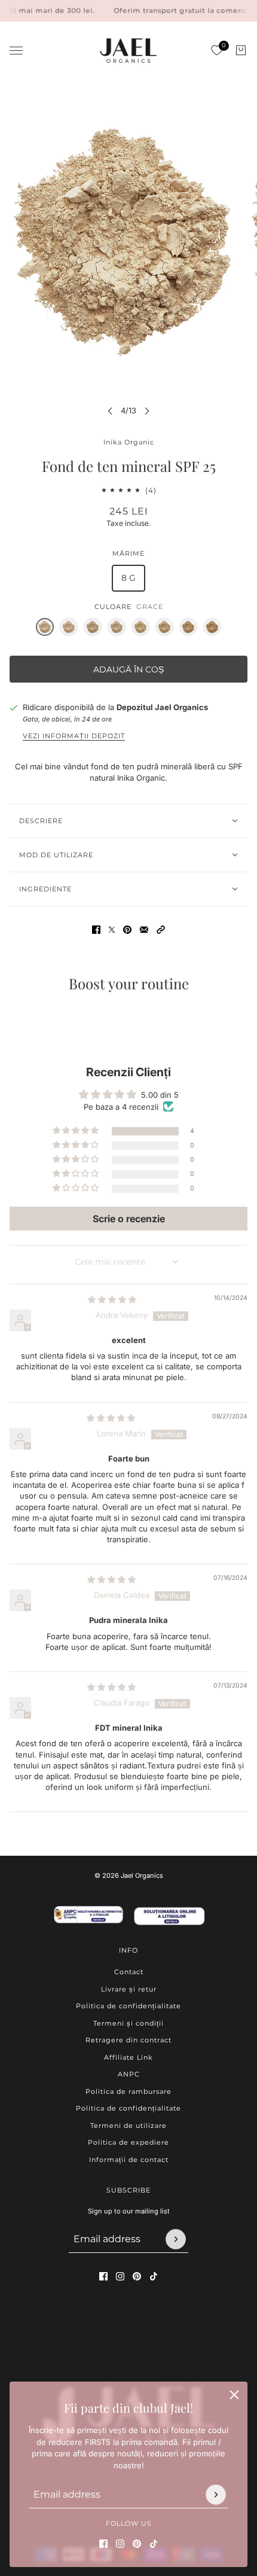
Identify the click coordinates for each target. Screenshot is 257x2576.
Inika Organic (129, 442)
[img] (112, 1299)
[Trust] (164, 627)
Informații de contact (129, 2160)
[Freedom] (188, 627)
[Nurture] (117, 627)
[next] (147, 411)
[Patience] (140, 627)
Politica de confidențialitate (128, 2006)
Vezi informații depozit (74, 736)
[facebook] (103, 2543)
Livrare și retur (129, 1989)
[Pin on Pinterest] (127, 930)
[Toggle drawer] (16, 51)
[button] (161, 930)
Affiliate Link (128, 2057)
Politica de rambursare (128, 2091)
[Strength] (93, 627)
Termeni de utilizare (128, 2126)
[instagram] (120, 2543)
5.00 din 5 (160, 1095)
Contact (129, 1972)
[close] (234, 2395)
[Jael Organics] (128, 51)
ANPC (129, 2074)
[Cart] (241, 50)
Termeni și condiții (128, 2023)
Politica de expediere (128, 2142)
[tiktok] (154, 2543)
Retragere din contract (128, 2040)
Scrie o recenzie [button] (129, 1219)
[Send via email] (144, 930)
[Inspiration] (212, 627)
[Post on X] (112, 930)
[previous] (110, 411)
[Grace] (45, 627)
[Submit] (216, 2494)
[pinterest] (137, 2543)
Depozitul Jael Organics (162, 707)
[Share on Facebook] (96, 930)
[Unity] (69, 627)
